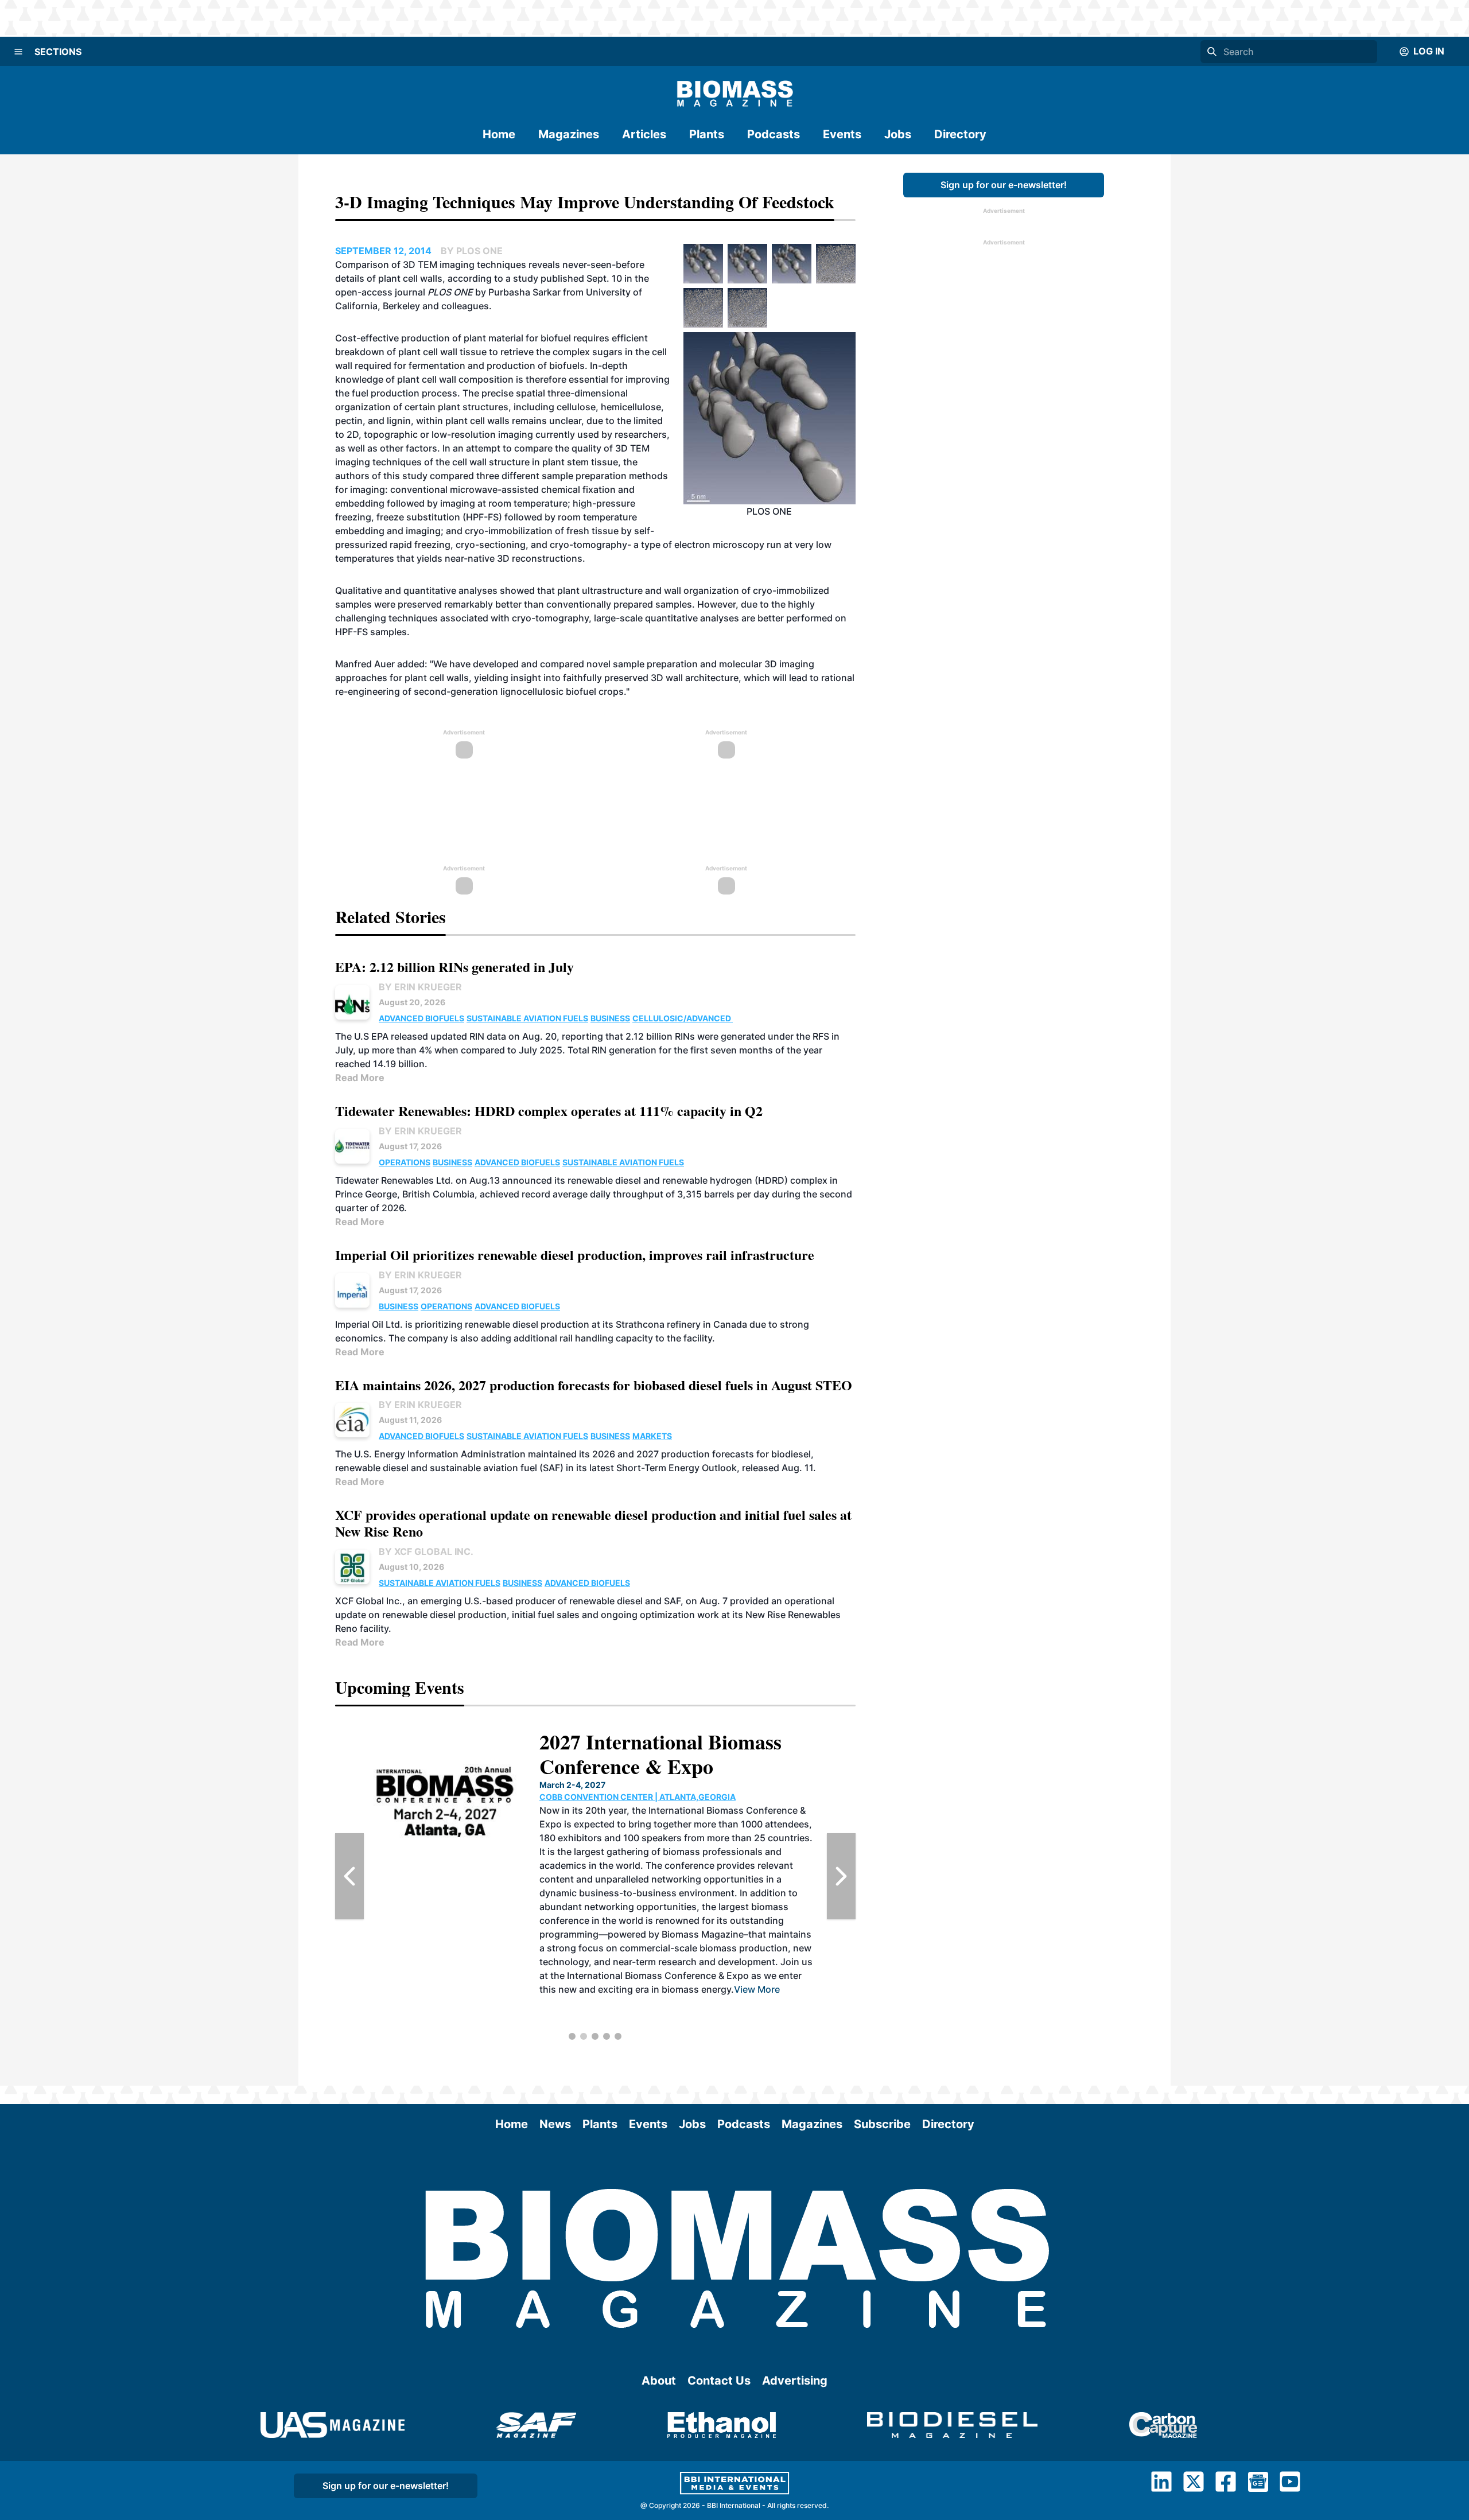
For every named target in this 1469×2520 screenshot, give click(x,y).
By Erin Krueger (420, 987)
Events (842, 134)
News (555, 2124)
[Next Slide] (841, 1876)
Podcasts (774, 134)
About (659, 2381)
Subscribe (882, 2124)
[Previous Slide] (349, 1876)
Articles (644, 134)
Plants (707, 134)
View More (776, 2003)
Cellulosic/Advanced (683, 1018)
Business (610, 1018)
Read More (360, 1078)
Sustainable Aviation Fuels (527, 1018)
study (527, 278)
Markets (652, 1436)
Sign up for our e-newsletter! (1004, 185)
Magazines (569, 134)
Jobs (898, 134)
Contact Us (719, 2381)
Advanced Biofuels (421, 1018)
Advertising (795, 2381)
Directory (960, 134)
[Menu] (18, 52)
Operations (405, 1162)
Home (499, 134)
